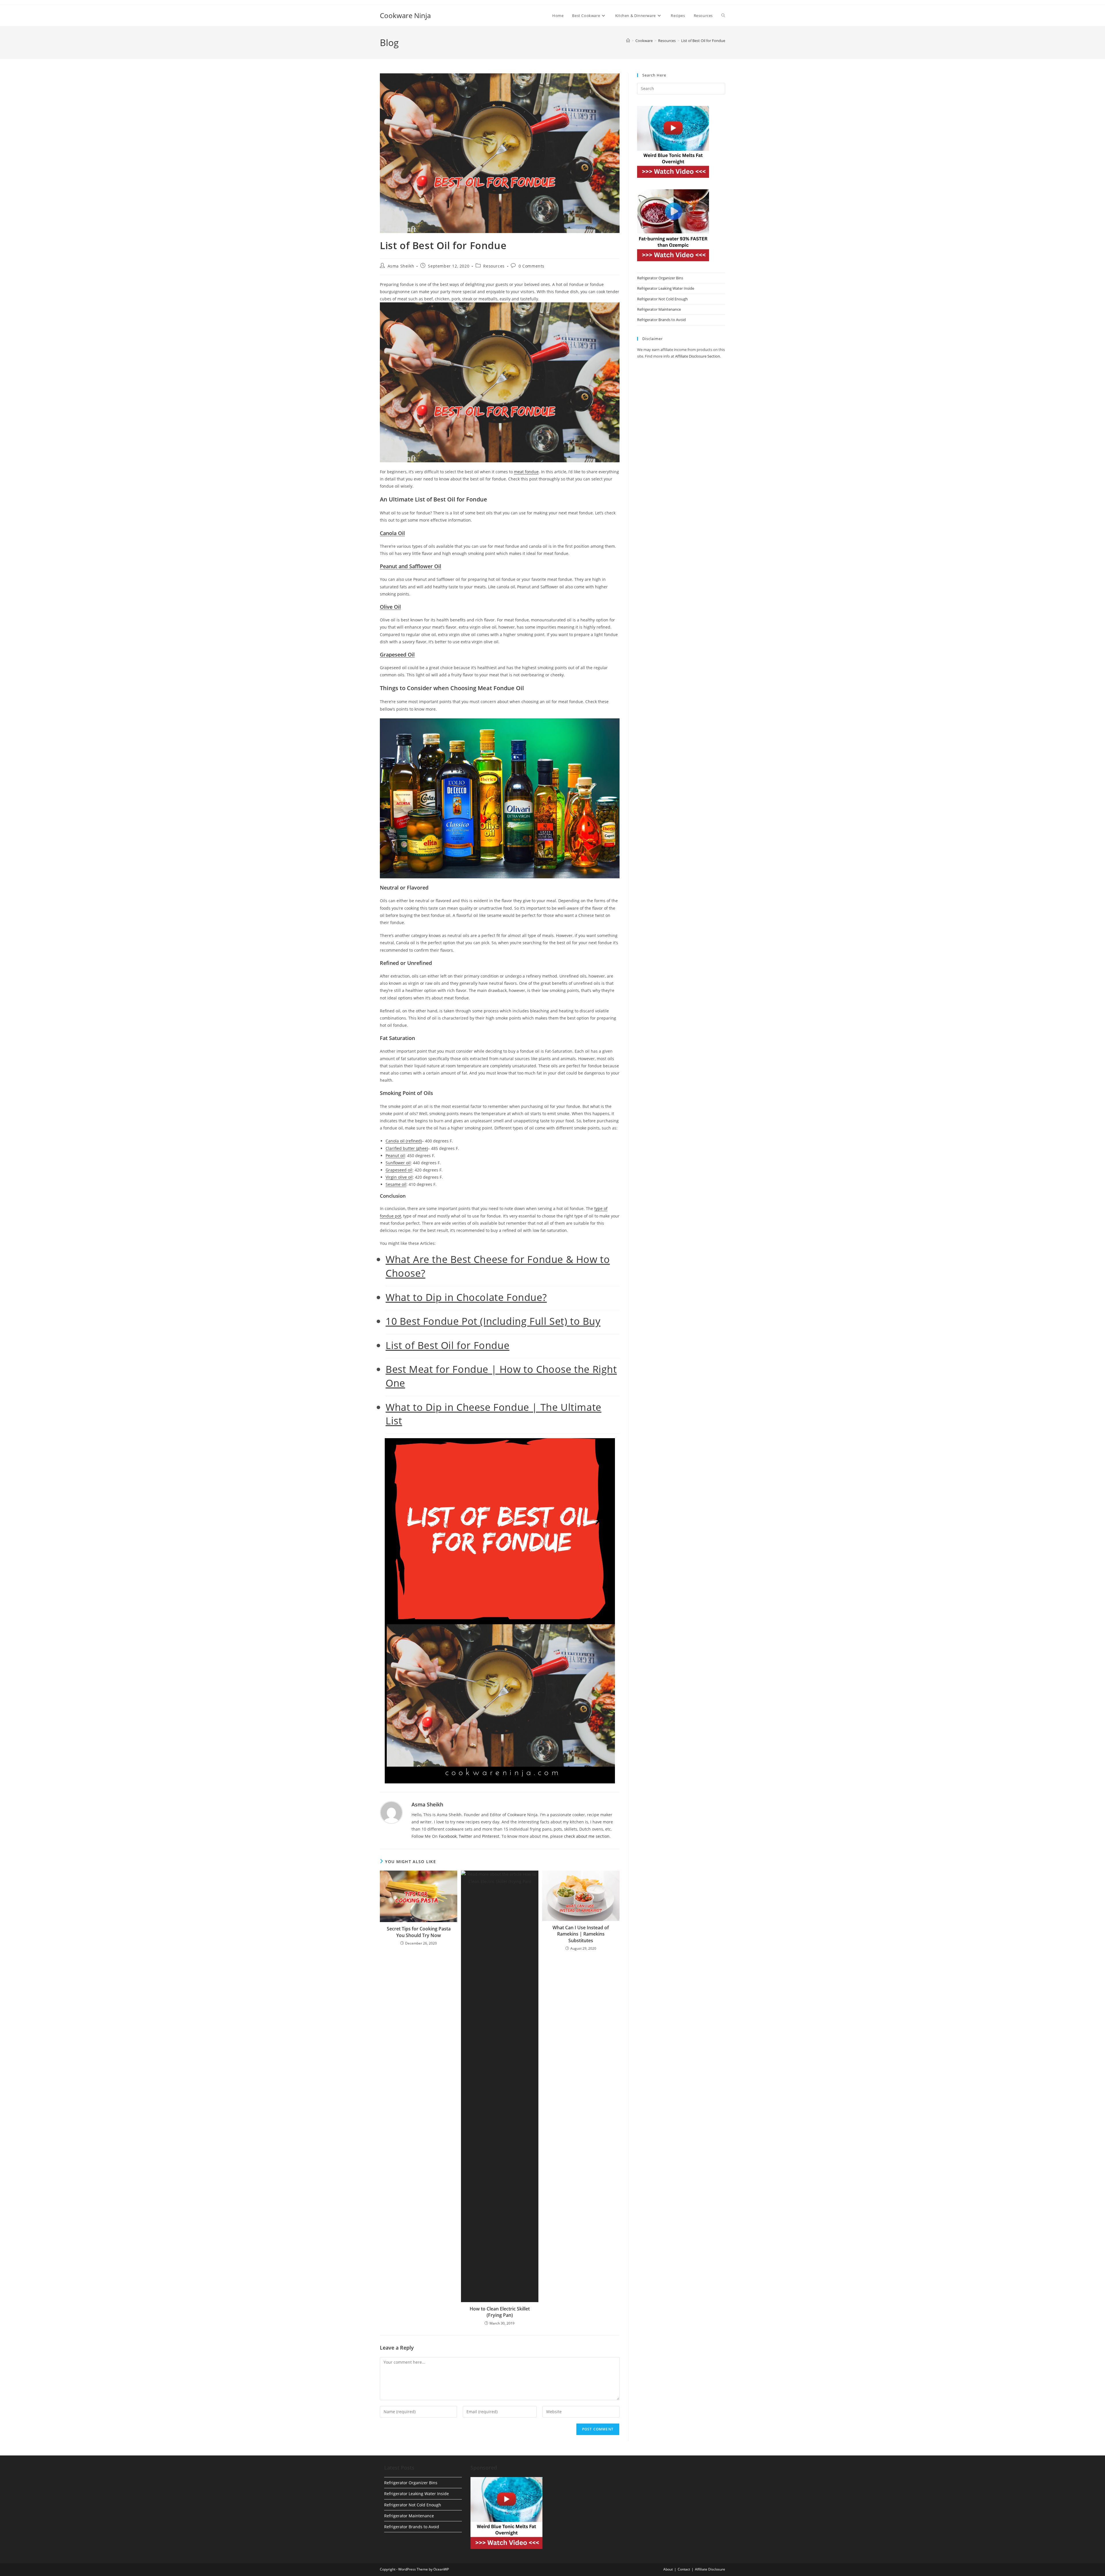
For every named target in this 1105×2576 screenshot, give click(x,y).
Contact (684, 2569)
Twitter (465, 1836)
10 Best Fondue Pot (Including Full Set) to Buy (493, 1321)
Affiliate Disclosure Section (698, 356)
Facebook (448, 1836)
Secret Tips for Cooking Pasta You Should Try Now (419, 1932)
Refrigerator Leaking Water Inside (666, 288)
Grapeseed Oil (397, 655)
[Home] (628, 41)
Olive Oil (390, 607)
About (668, 2569)
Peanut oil (395, 1156)
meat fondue (526, 472)
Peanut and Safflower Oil (410, 566)
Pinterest (491, 1836)
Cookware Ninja (405, 15)
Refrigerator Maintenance (659, 309)
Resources (494, 266)
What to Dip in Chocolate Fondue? (466, 1297)
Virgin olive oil (399, 1177)
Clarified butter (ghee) (407, 1148)
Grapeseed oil (399, 1170)
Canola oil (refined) (404, 1141)
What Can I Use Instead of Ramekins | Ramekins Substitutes (581, 1934)
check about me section (587, 1836)
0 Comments (531, 266)
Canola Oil (392, 533)
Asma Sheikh (401, 266)
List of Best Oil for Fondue (703, 41)
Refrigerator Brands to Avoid (661, 320)
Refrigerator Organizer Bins (660, 278)
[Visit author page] (391, 1812)
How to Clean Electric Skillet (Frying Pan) (500, 2312)
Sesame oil (396, 1184)
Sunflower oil (398, 1163)
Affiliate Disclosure (710, 2569)
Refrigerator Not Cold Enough (662, 299)
